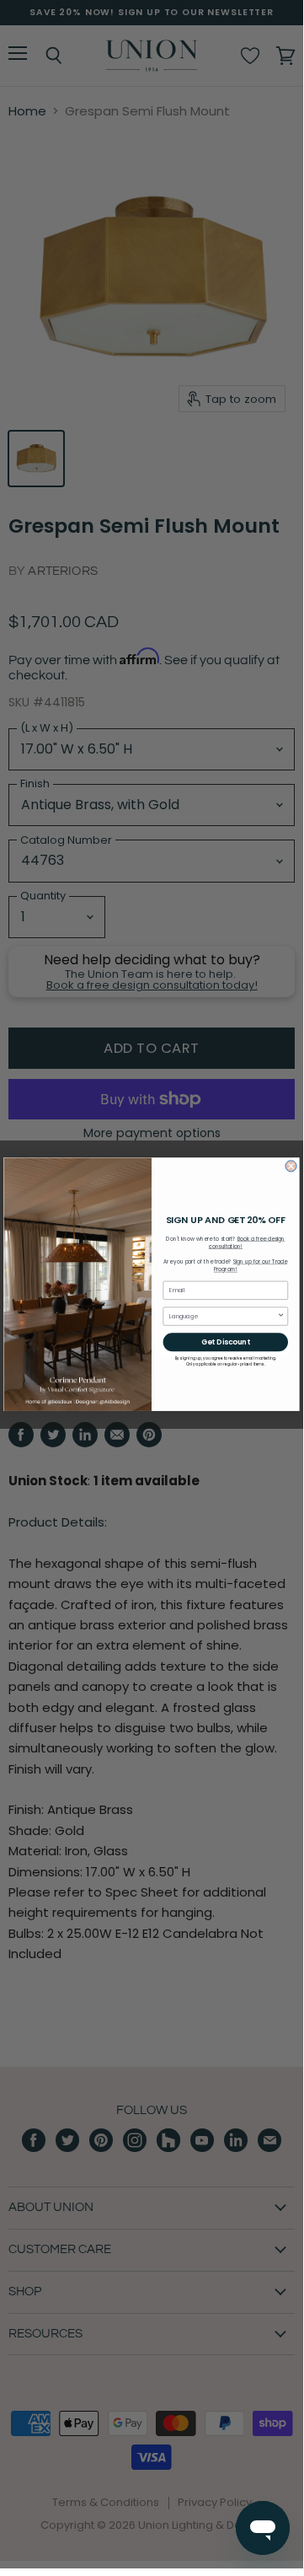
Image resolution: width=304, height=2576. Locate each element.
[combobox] (223, 1316)
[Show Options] (281, 1316)
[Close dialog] (291, 1166)
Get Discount (226, 1342)
